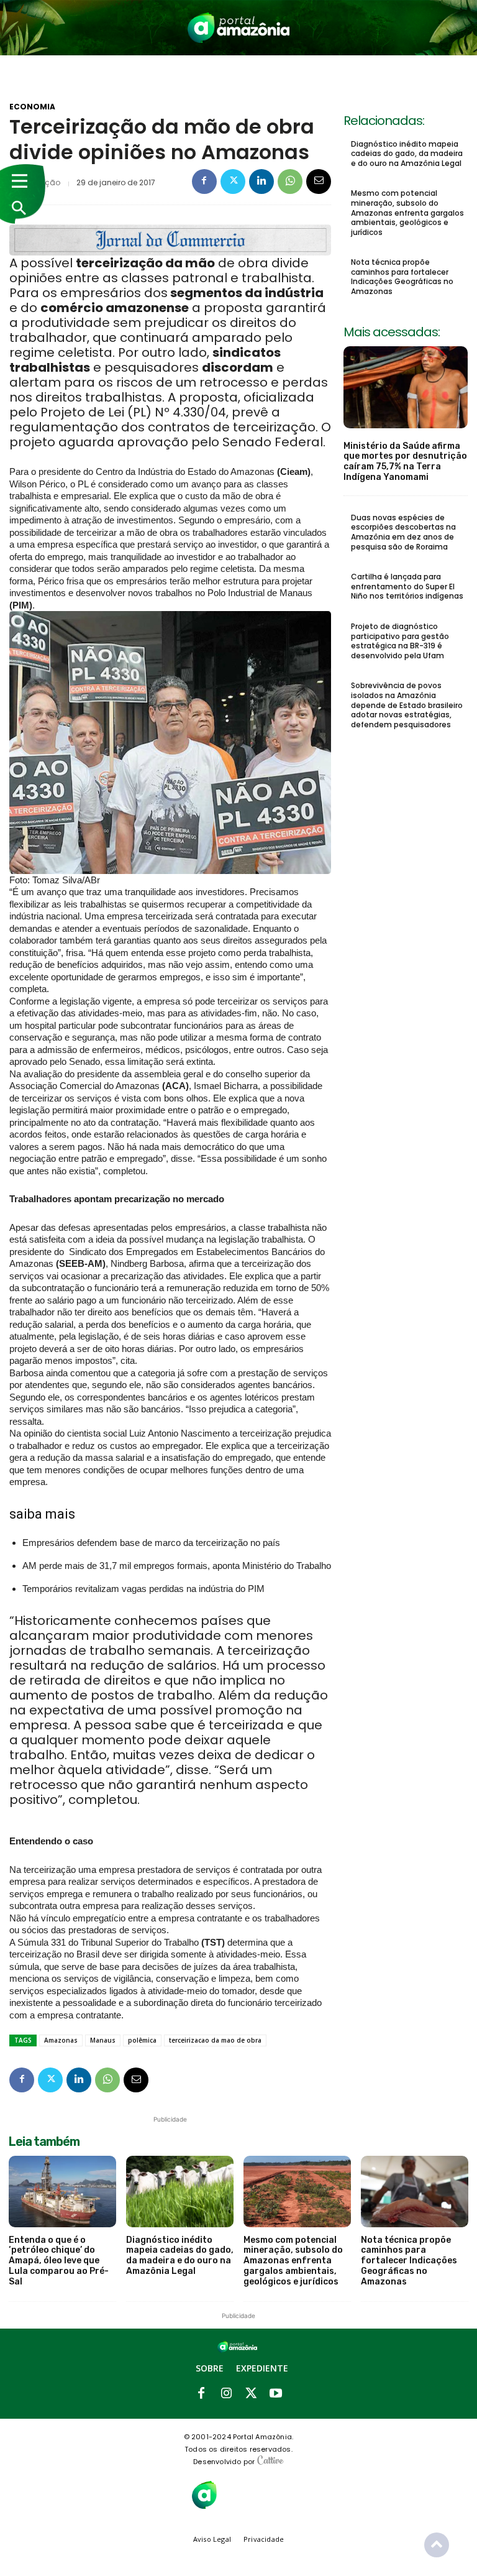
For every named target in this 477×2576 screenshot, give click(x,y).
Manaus (103, 2040)
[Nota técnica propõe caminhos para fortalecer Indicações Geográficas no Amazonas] (415, 2191)
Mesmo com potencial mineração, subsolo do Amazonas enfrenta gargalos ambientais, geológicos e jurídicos (407, 212)
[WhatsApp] (290, 182)
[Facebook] (204, 182)
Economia (32, 107)
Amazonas (61, 2040)
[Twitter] (233, 182)
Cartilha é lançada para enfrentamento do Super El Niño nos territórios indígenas (408, 586)
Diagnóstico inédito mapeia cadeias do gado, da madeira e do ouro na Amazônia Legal (407, 154)
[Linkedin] (261, 182)
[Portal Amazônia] (238, 28)
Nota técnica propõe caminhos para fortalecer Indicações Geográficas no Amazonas (402, 277)
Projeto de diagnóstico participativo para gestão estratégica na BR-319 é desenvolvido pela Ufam (400, 641)
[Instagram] (226, 2394)
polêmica (142, 2040)
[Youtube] (276, 2394)
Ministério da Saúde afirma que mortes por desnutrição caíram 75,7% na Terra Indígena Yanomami (405, 462)
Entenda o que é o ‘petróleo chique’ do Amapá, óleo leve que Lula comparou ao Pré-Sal (59, 2261)
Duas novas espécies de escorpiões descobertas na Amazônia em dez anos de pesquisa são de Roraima (403, 532)
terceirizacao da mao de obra (215, 2040)
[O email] (319, 182)
